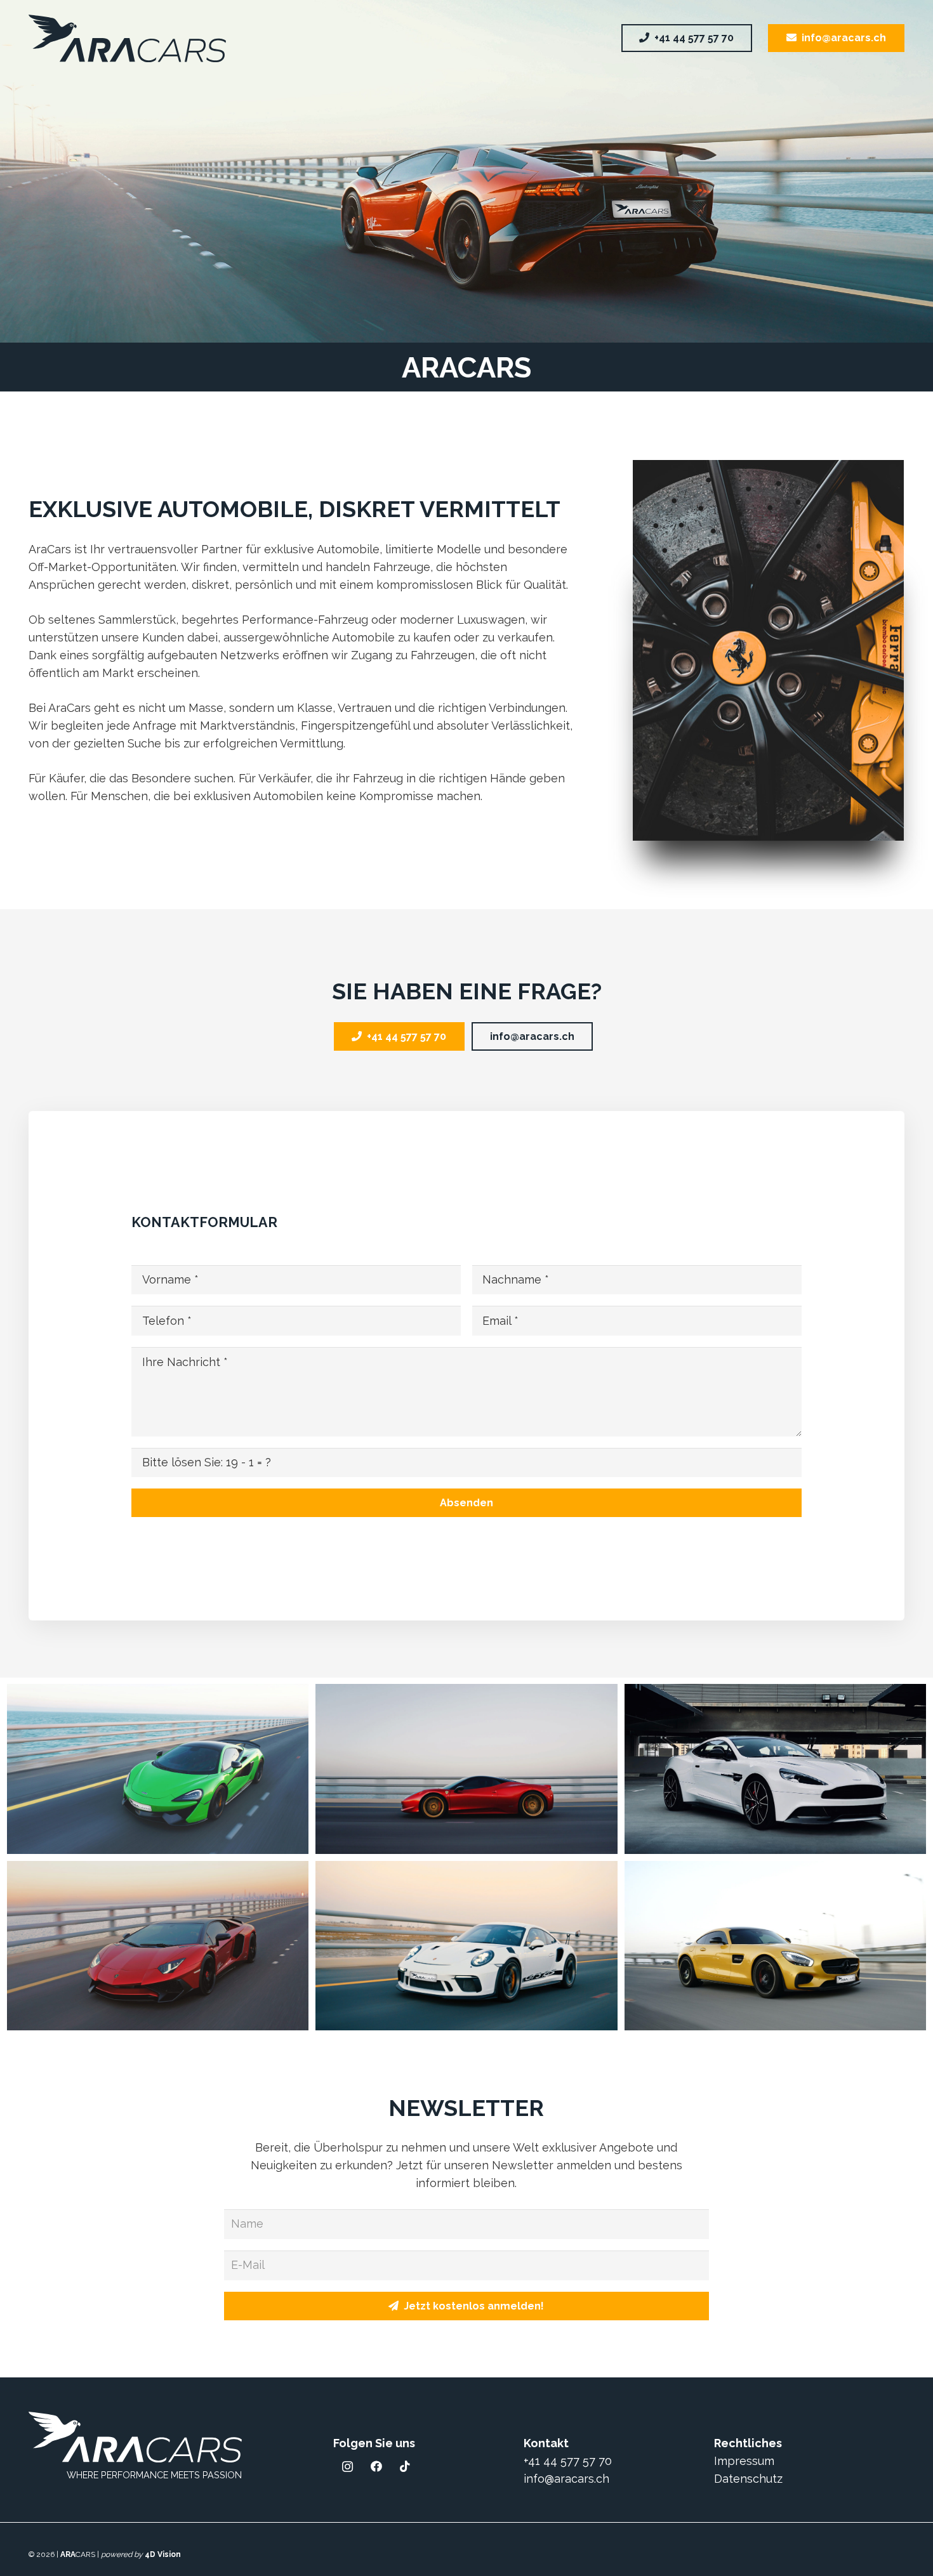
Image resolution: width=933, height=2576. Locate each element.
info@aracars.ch (566, 2479)
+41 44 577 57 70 (568, 2461)
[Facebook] (376, 2467)
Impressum (744, 2461)
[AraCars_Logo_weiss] (135, 2437)
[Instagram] (347, 2467)
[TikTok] (405, 2467)
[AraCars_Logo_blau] (127, 38)
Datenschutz (748, 2479)
